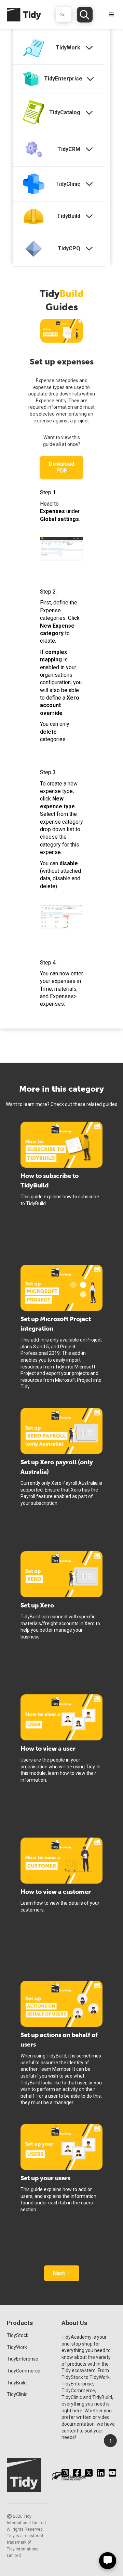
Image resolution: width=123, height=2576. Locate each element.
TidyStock (18, 2335)
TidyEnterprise (23, 2359)
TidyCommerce (24, 2371)
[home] (20, 15)
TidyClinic (17, 2394)
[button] (111, 15)
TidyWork (17, 2347)
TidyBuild (17, 2383)
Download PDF (61, 467)
